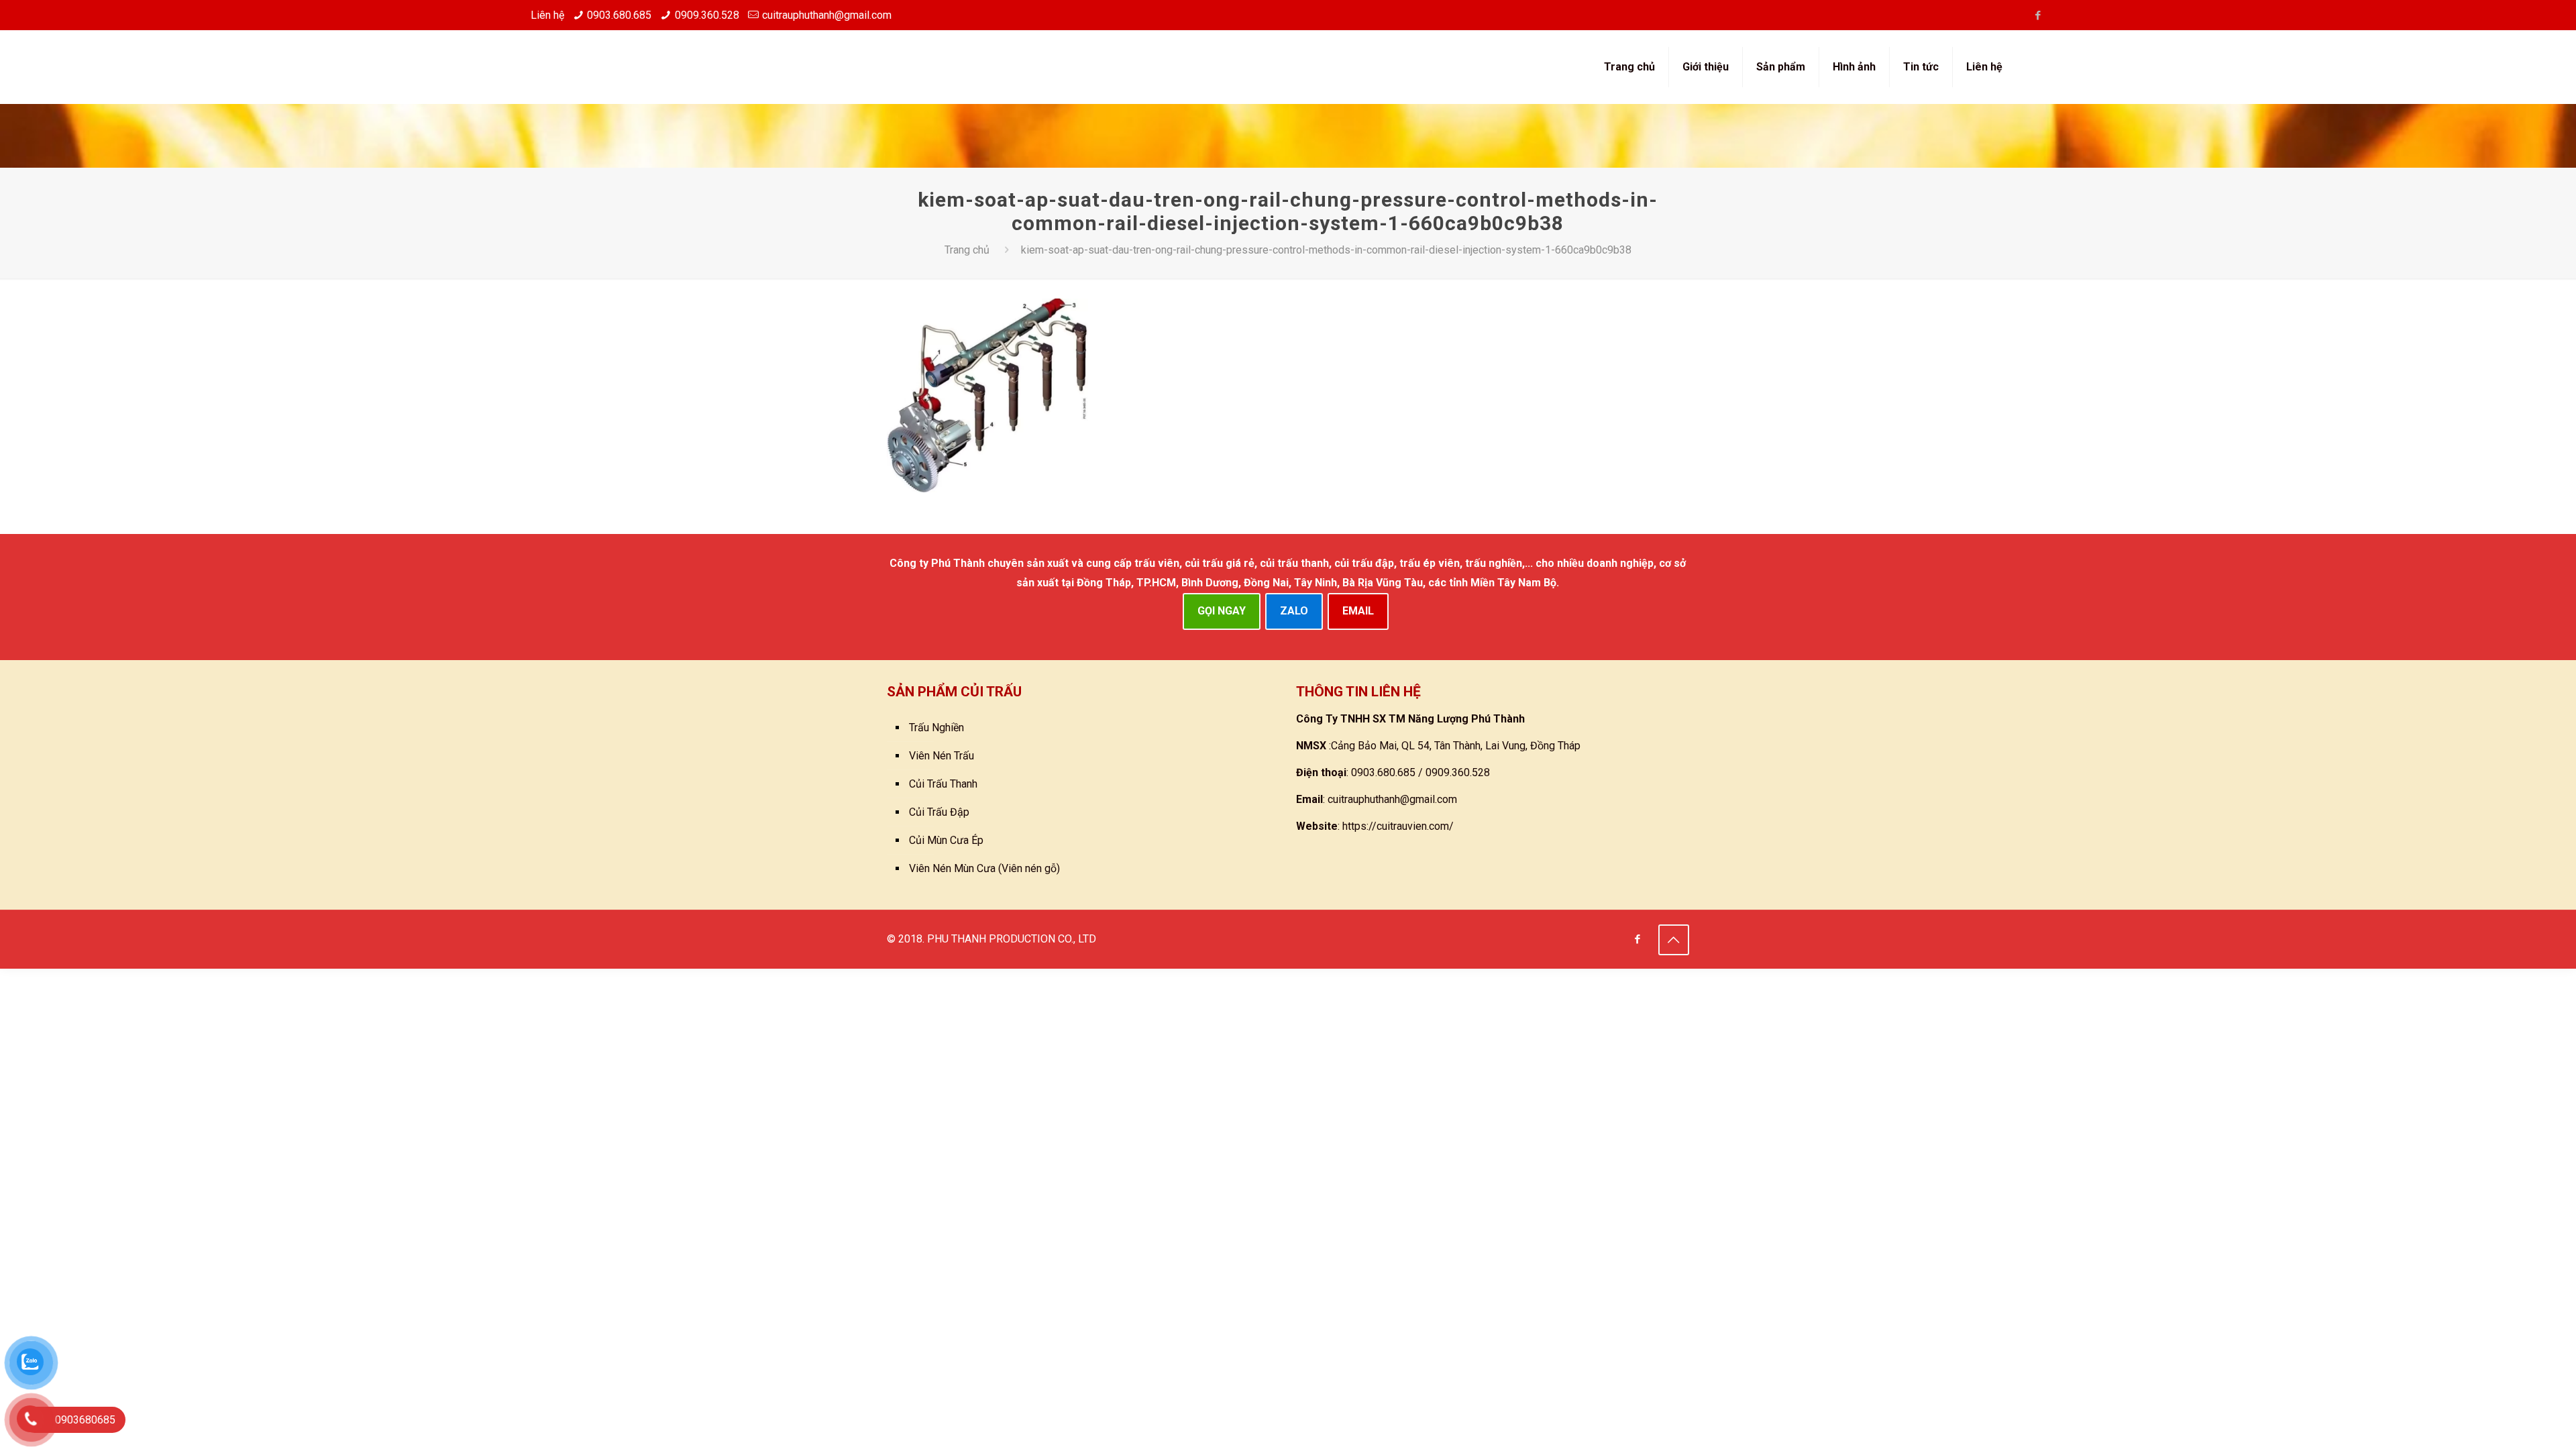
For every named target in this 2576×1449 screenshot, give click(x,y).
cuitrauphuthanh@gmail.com (827, 15)
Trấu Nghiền (936, 728)
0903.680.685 (619, 15)
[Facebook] (2038, 15)
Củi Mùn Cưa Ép (946, 840)
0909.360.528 (707, 15)
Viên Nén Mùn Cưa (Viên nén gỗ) (984, 868)
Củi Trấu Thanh (943, 784)
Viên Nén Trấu (942, 756)
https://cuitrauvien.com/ (1398, 826)
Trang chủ (967, 250)
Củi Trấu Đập (939, 812)
